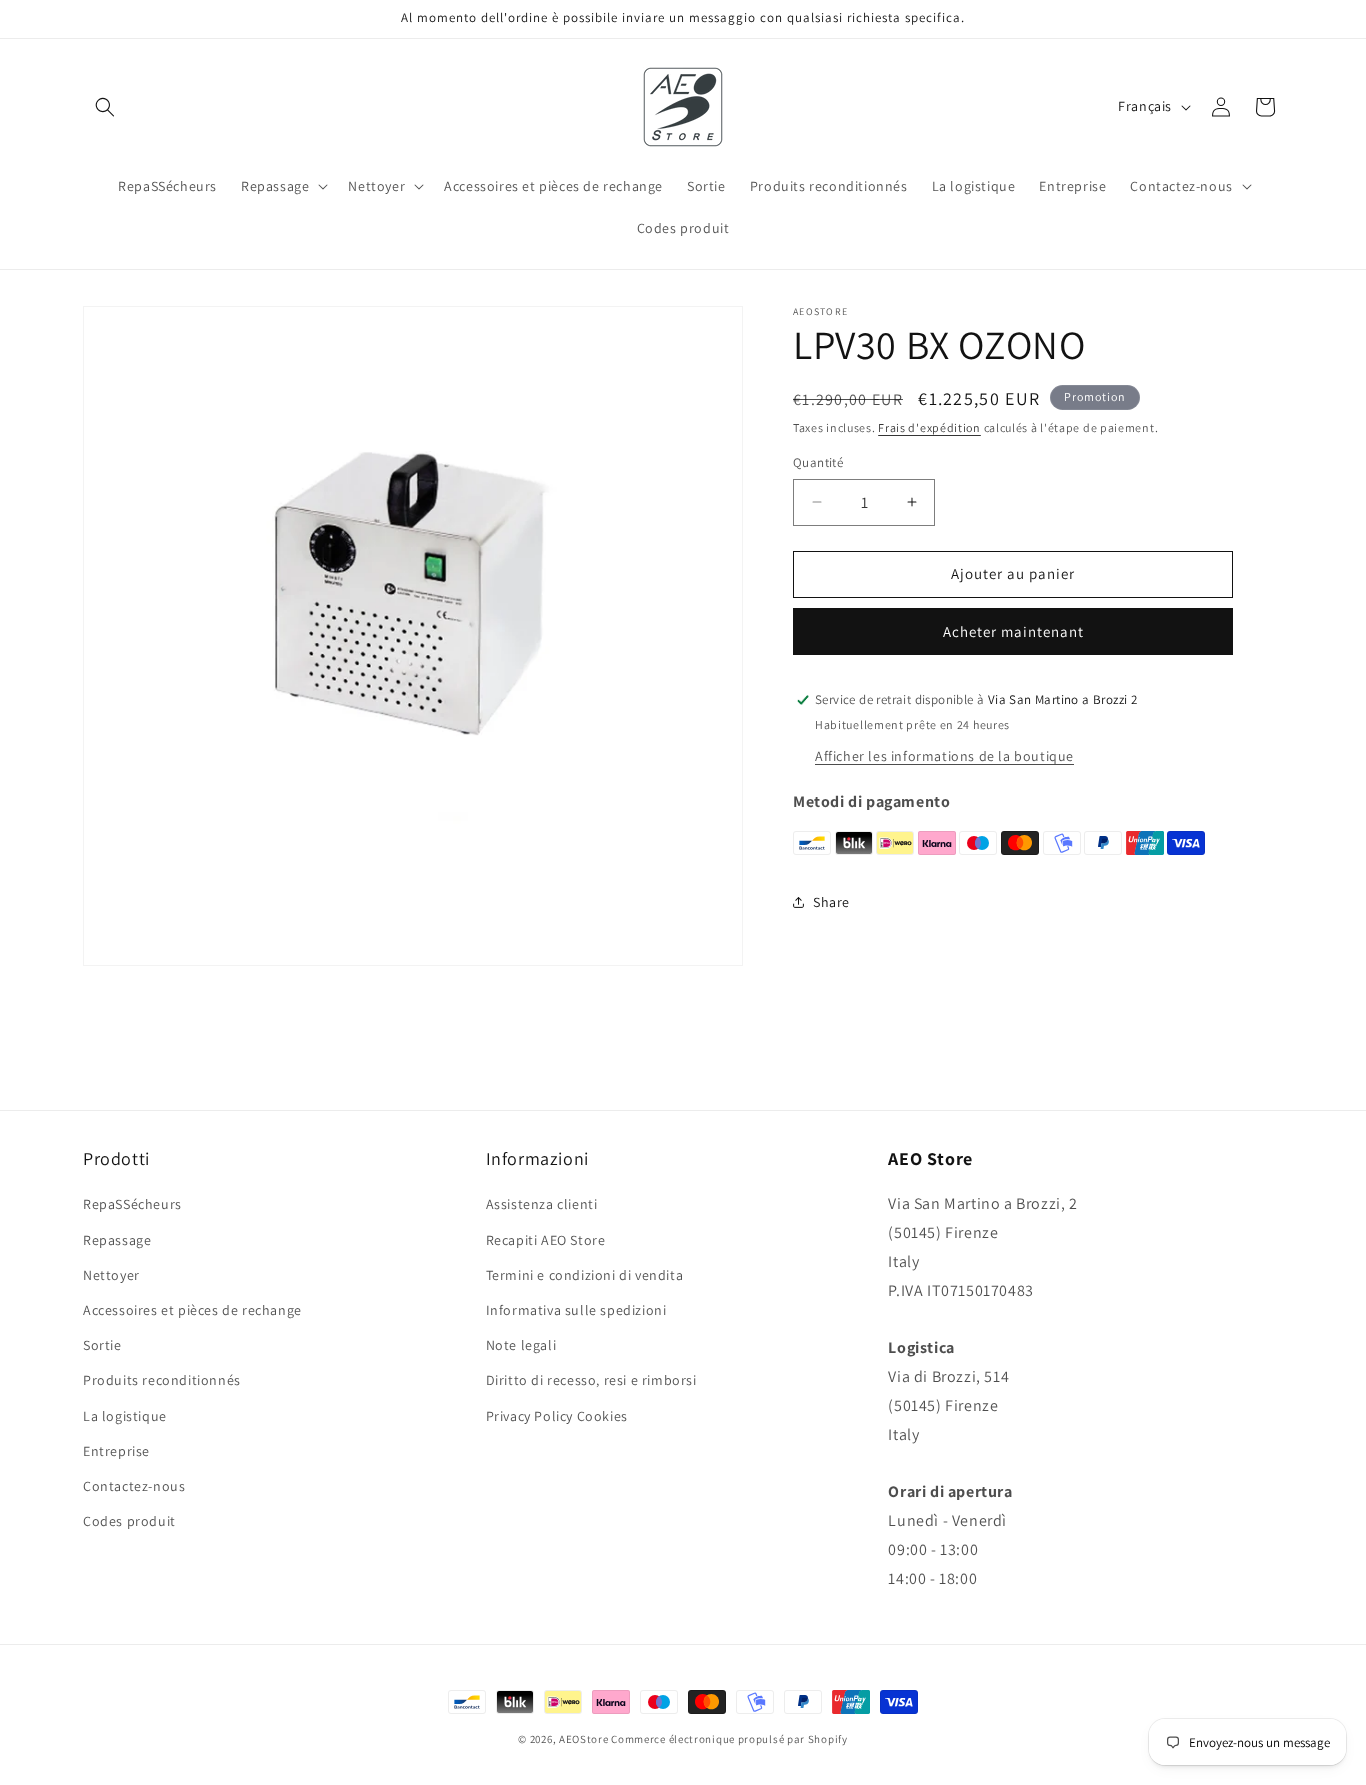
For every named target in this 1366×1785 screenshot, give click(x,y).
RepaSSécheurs (132, 1204)
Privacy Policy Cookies (557, 1416)
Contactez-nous (134, 1486)
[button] (105, 107)
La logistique (125, 1416)
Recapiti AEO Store (546, 1240)
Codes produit (129, 1521)
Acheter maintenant (1013, 631)
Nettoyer (111, 1275)
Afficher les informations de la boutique (944, 756)
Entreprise (116, 1451)
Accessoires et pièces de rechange (192, 1310)
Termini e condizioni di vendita (585, 1275)
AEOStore (584, 1739)
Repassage (117, 1240)
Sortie (102, 1345)
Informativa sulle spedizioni (576, 1310)
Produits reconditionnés (162, 1380)
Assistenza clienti (542, 1204)
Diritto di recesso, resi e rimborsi (591, 1380)
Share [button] (831, 902)
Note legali (521, 1345)
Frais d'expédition (929, 427)
